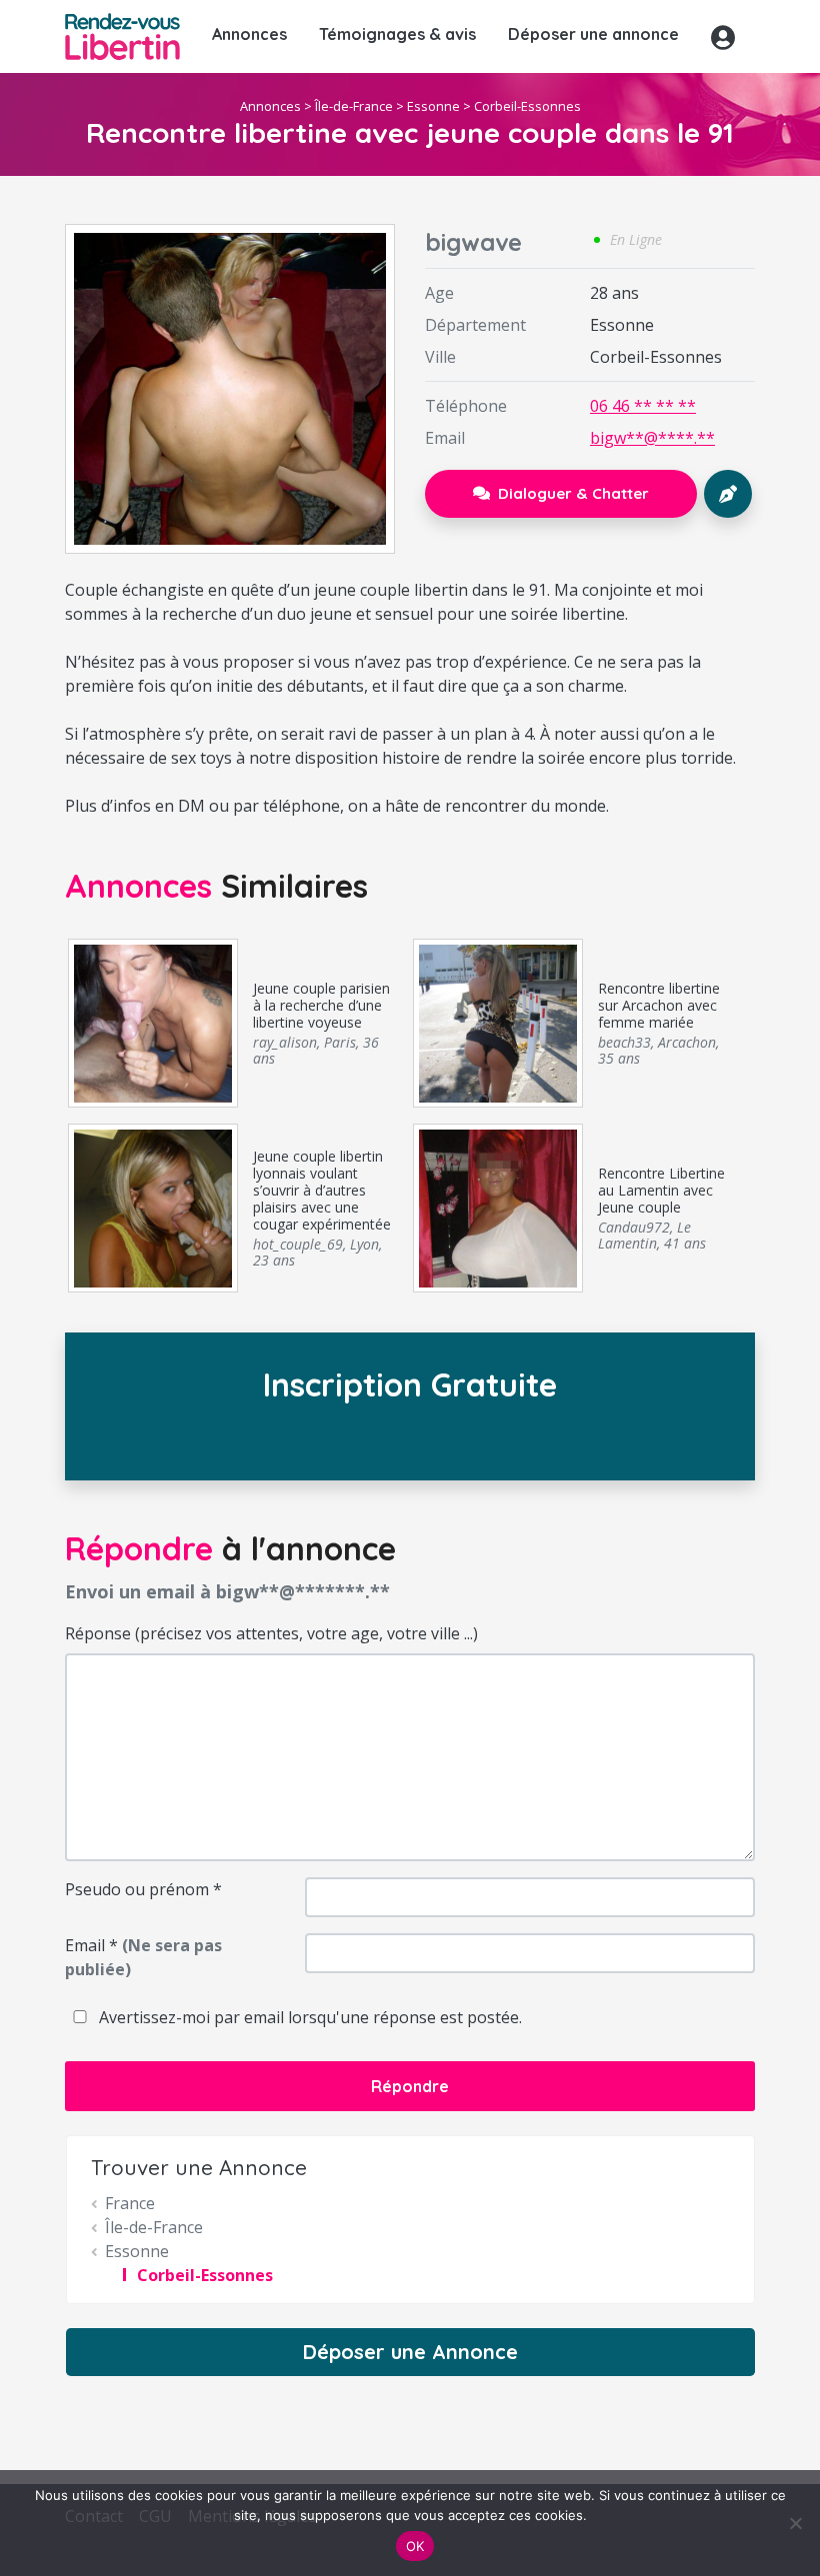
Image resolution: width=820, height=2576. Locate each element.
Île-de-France (354, 106)
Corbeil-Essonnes (527, 106)
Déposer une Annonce (410, 2352)
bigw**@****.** (652, 438)
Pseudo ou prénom (143, 1889)
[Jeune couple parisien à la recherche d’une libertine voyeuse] (152, 1022)
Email (143, 1957)
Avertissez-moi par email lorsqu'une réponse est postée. (308, 2017)
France (130, 2203)
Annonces (249, 34)
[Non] (795, 2523)
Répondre (410, 2086)
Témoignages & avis (397, 34)
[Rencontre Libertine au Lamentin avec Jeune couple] (497, 1207)
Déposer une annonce (593, 34)
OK (415, 2546)
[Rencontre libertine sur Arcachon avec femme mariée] (497, 1022)
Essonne (433, 106)
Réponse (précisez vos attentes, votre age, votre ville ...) (271, 1633)
